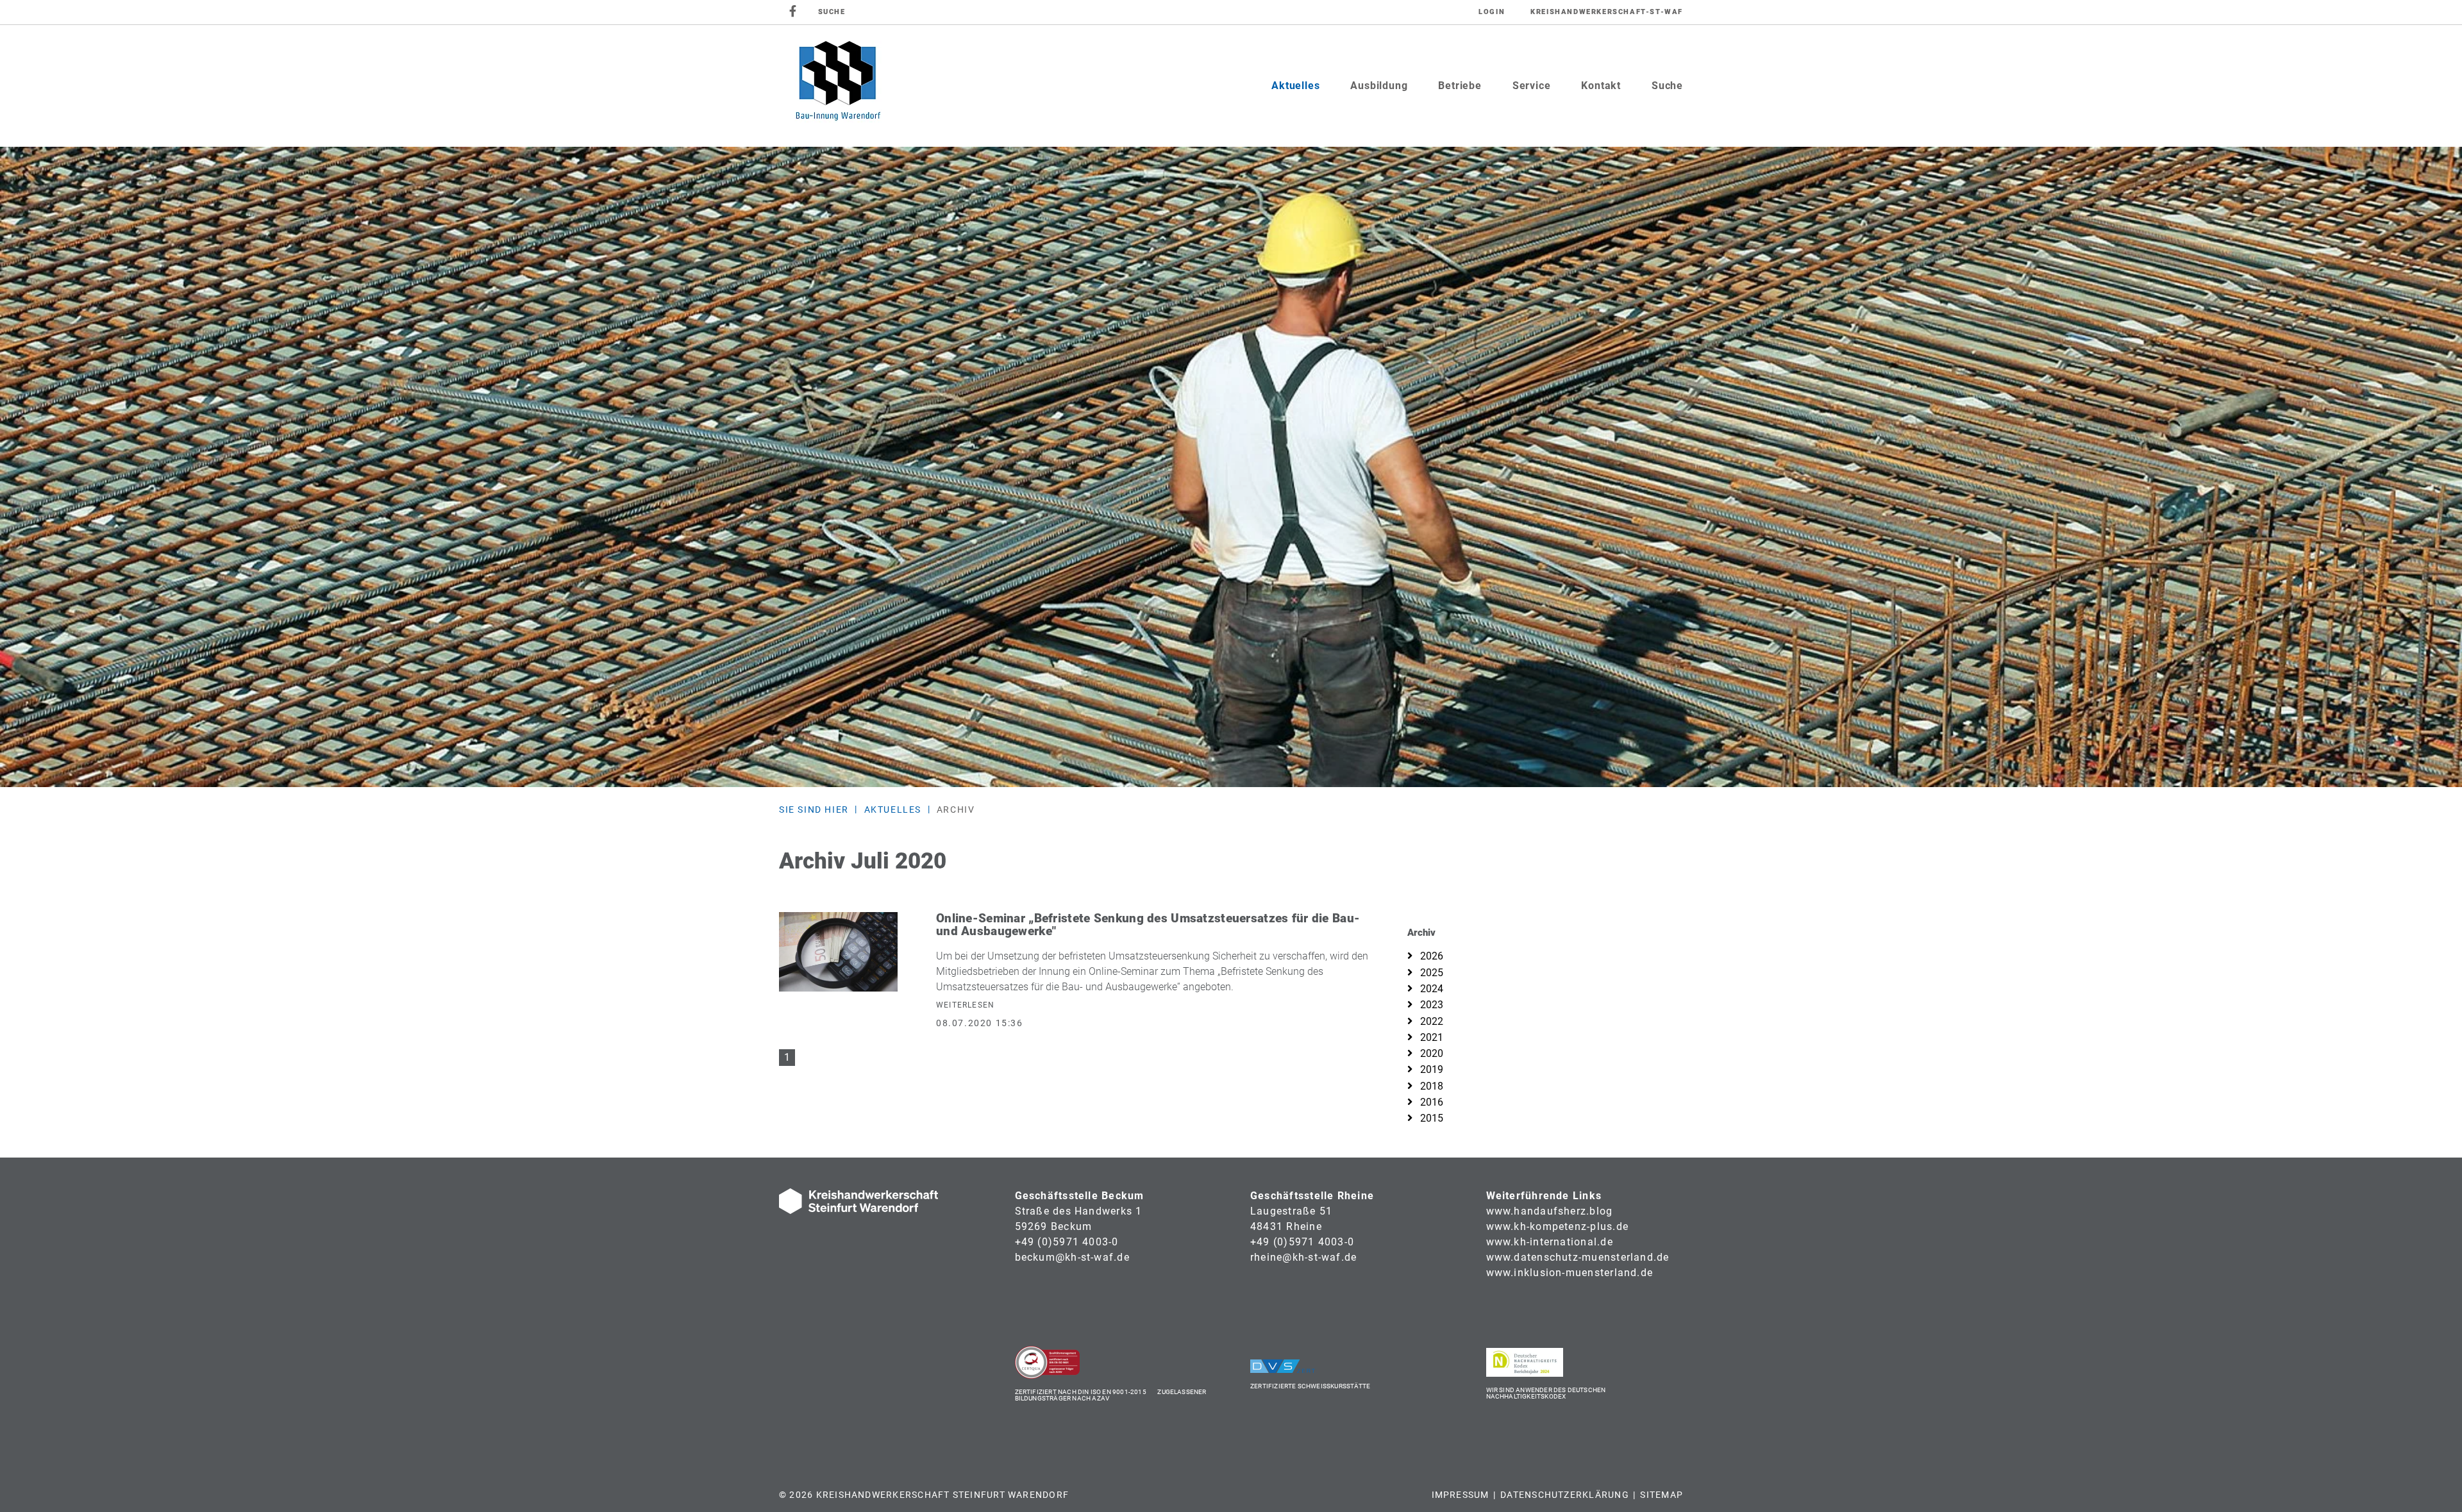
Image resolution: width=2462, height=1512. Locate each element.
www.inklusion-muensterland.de (1570, 1273)
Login (1492, 12)
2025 (1430, 973)
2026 (1430, 956)
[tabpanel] (1231, 467)
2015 (1430, 1118)
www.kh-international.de (1550, 1242)
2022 (1430, 1021)
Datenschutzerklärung (1565, 1495)
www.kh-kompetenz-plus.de (1558, 1226)
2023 (1430, 1005)
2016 (1430, 1102)
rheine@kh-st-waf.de (1303, 1257)
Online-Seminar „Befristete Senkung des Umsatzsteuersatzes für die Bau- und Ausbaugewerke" (1148, 925)
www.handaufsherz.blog (1550, 1211)
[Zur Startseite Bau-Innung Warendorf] (837, 86)
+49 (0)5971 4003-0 (1067, 1242)
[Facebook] (793, 12)
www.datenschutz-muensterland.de (1578, 1257)
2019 (1430, 1069)
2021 (1430, 1037)
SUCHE (832, 12)
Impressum (1461, 1495)
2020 (1430, 1053)
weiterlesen (965, 1005)
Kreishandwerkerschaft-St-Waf (1607, 12)
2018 (1430, 1086)
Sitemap (1662, 1495)
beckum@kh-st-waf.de (1072, 1257)
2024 (1430, 989)
